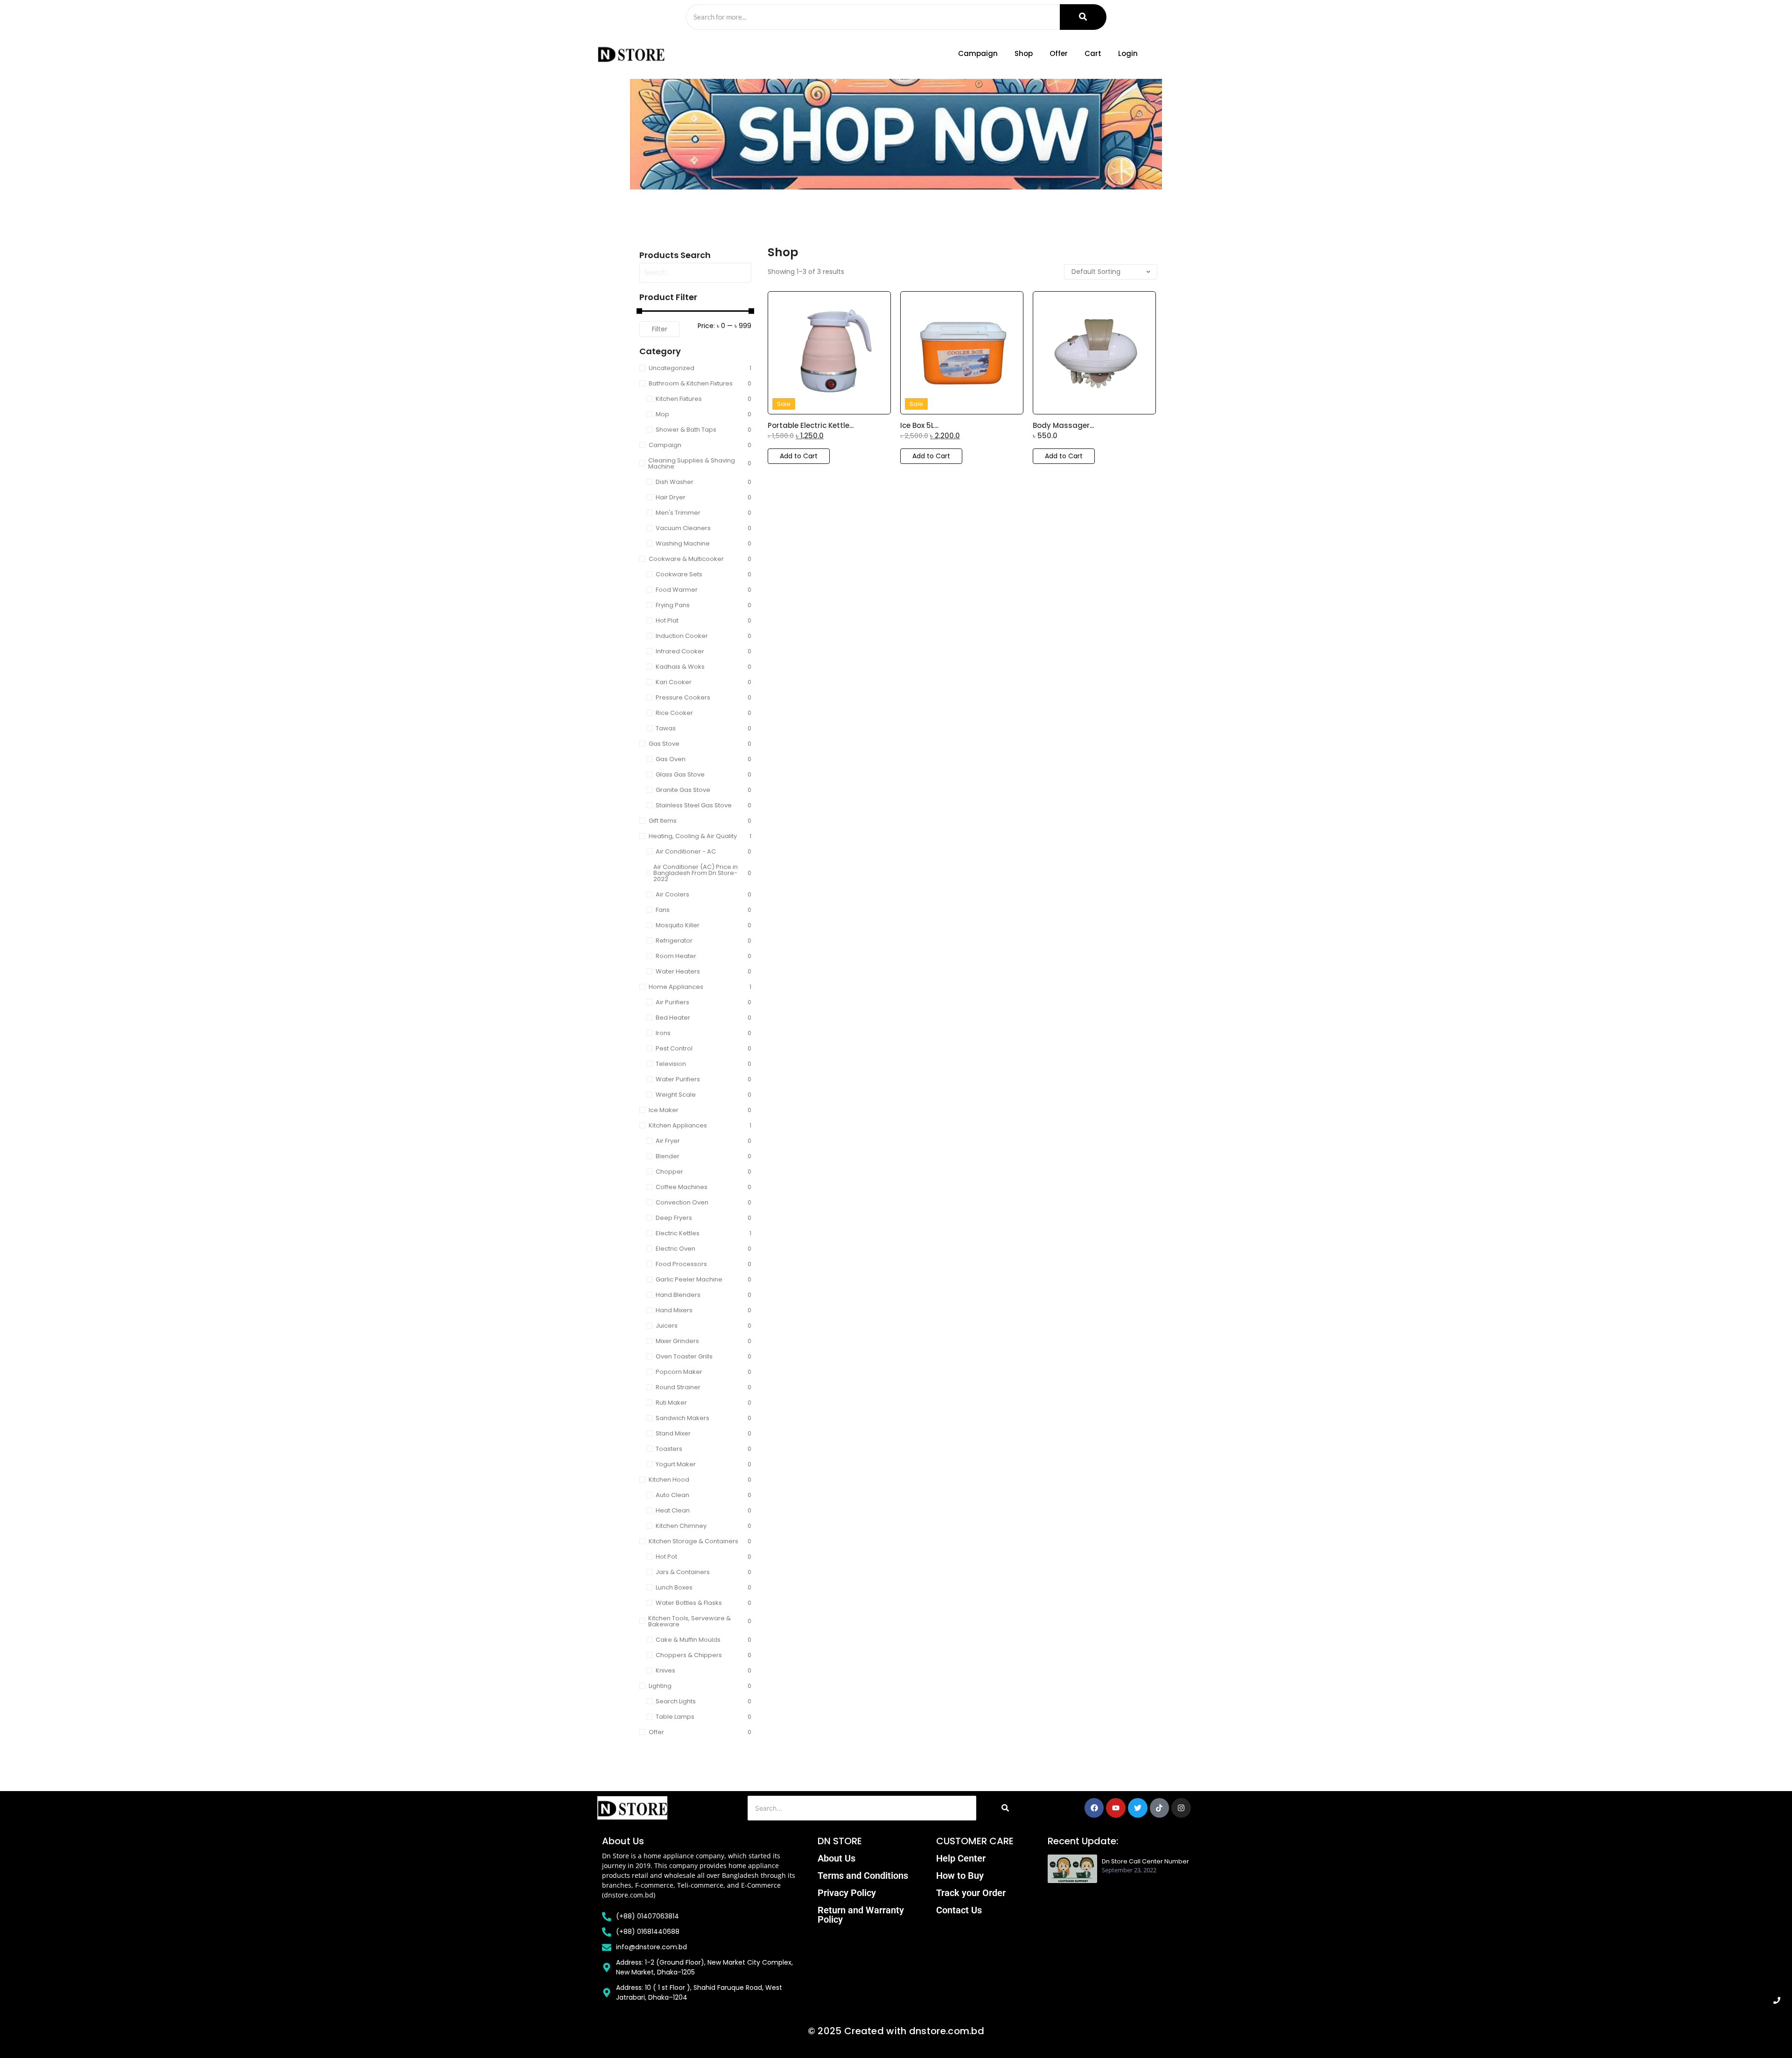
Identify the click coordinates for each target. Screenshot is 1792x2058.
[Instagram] (1181, 1808)
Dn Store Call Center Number (1145, 1862)
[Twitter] (1138, 1808)
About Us (836, 1858)
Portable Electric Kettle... (811, 426)
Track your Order (971, 1893)
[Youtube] (1116, 1808)
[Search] (1083, 17)
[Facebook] (1094, 1808)
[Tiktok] (1160, 1808)
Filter (660, 329)
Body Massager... (1063, 426)
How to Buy (960, 1876)
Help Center (961, 1858)
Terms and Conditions (863, 1876)
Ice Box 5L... (919, 426)
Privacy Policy (847, 1893)
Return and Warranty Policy (861, 1915)
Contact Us (959, 1910)
